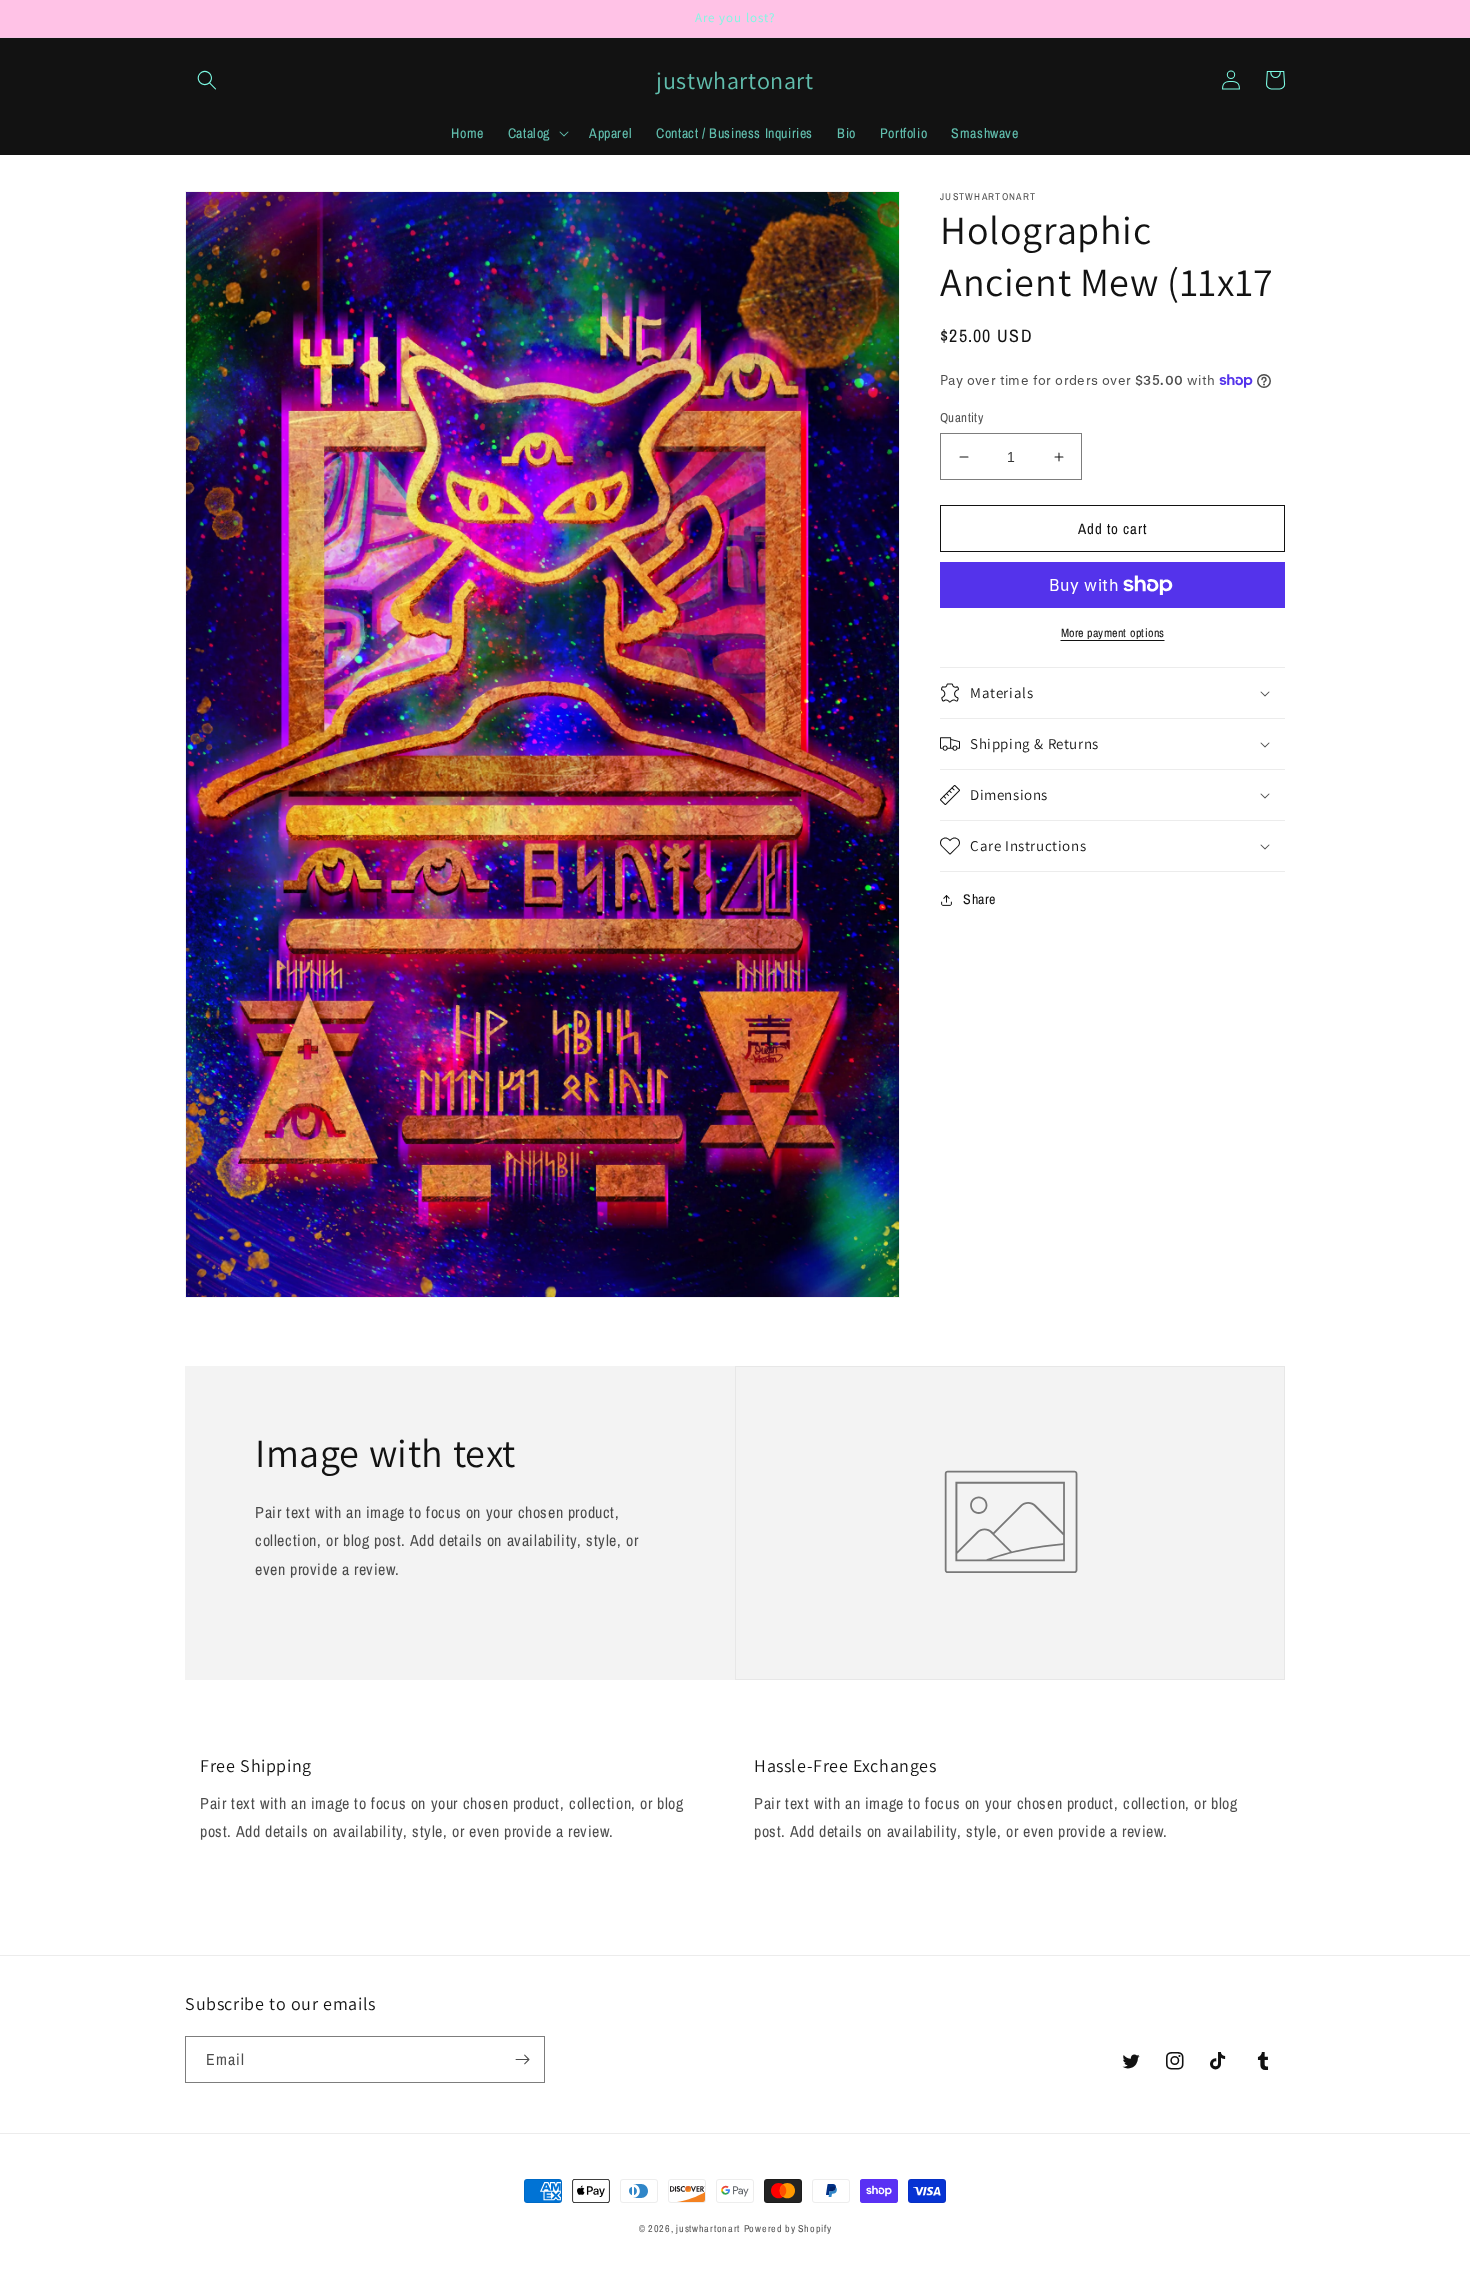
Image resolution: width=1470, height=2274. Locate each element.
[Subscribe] (522, 2059)
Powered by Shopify (788, 2228)
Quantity (961, 417)
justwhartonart (708, 2228)
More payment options (1113, 633)
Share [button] (979, 899)
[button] (207, 80)
